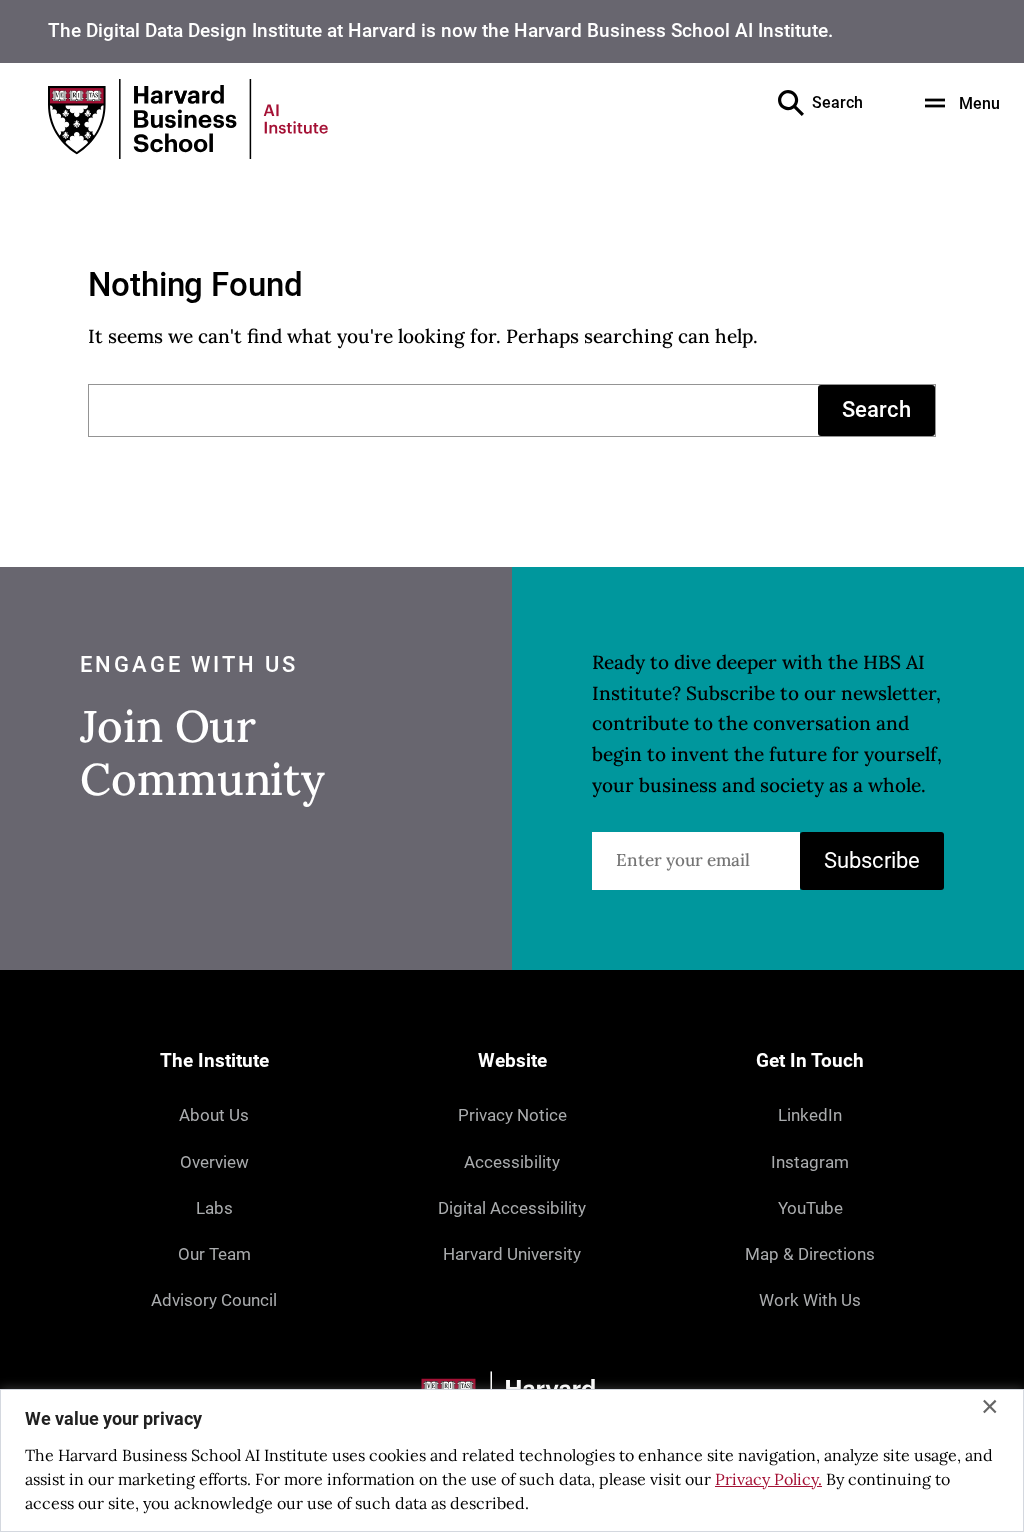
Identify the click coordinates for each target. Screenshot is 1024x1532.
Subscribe (872, 860)
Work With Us (810, 1300)
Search (876, 409)
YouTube (810, 1208)
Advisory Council (214, 1300)
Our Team (214, 1254)
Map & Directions (810, 1254)
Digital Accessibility (512, 1208)
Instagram (810, 1162)
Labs (214, 1208)
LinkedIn (810, 1115)
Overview (214, 1162)
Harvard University (512, 1254)
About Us (214, 1115)
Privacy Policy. (768, 1479)
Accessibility (512, 1162)
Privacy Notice (512, 1115)
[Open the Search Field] (791, 103)
